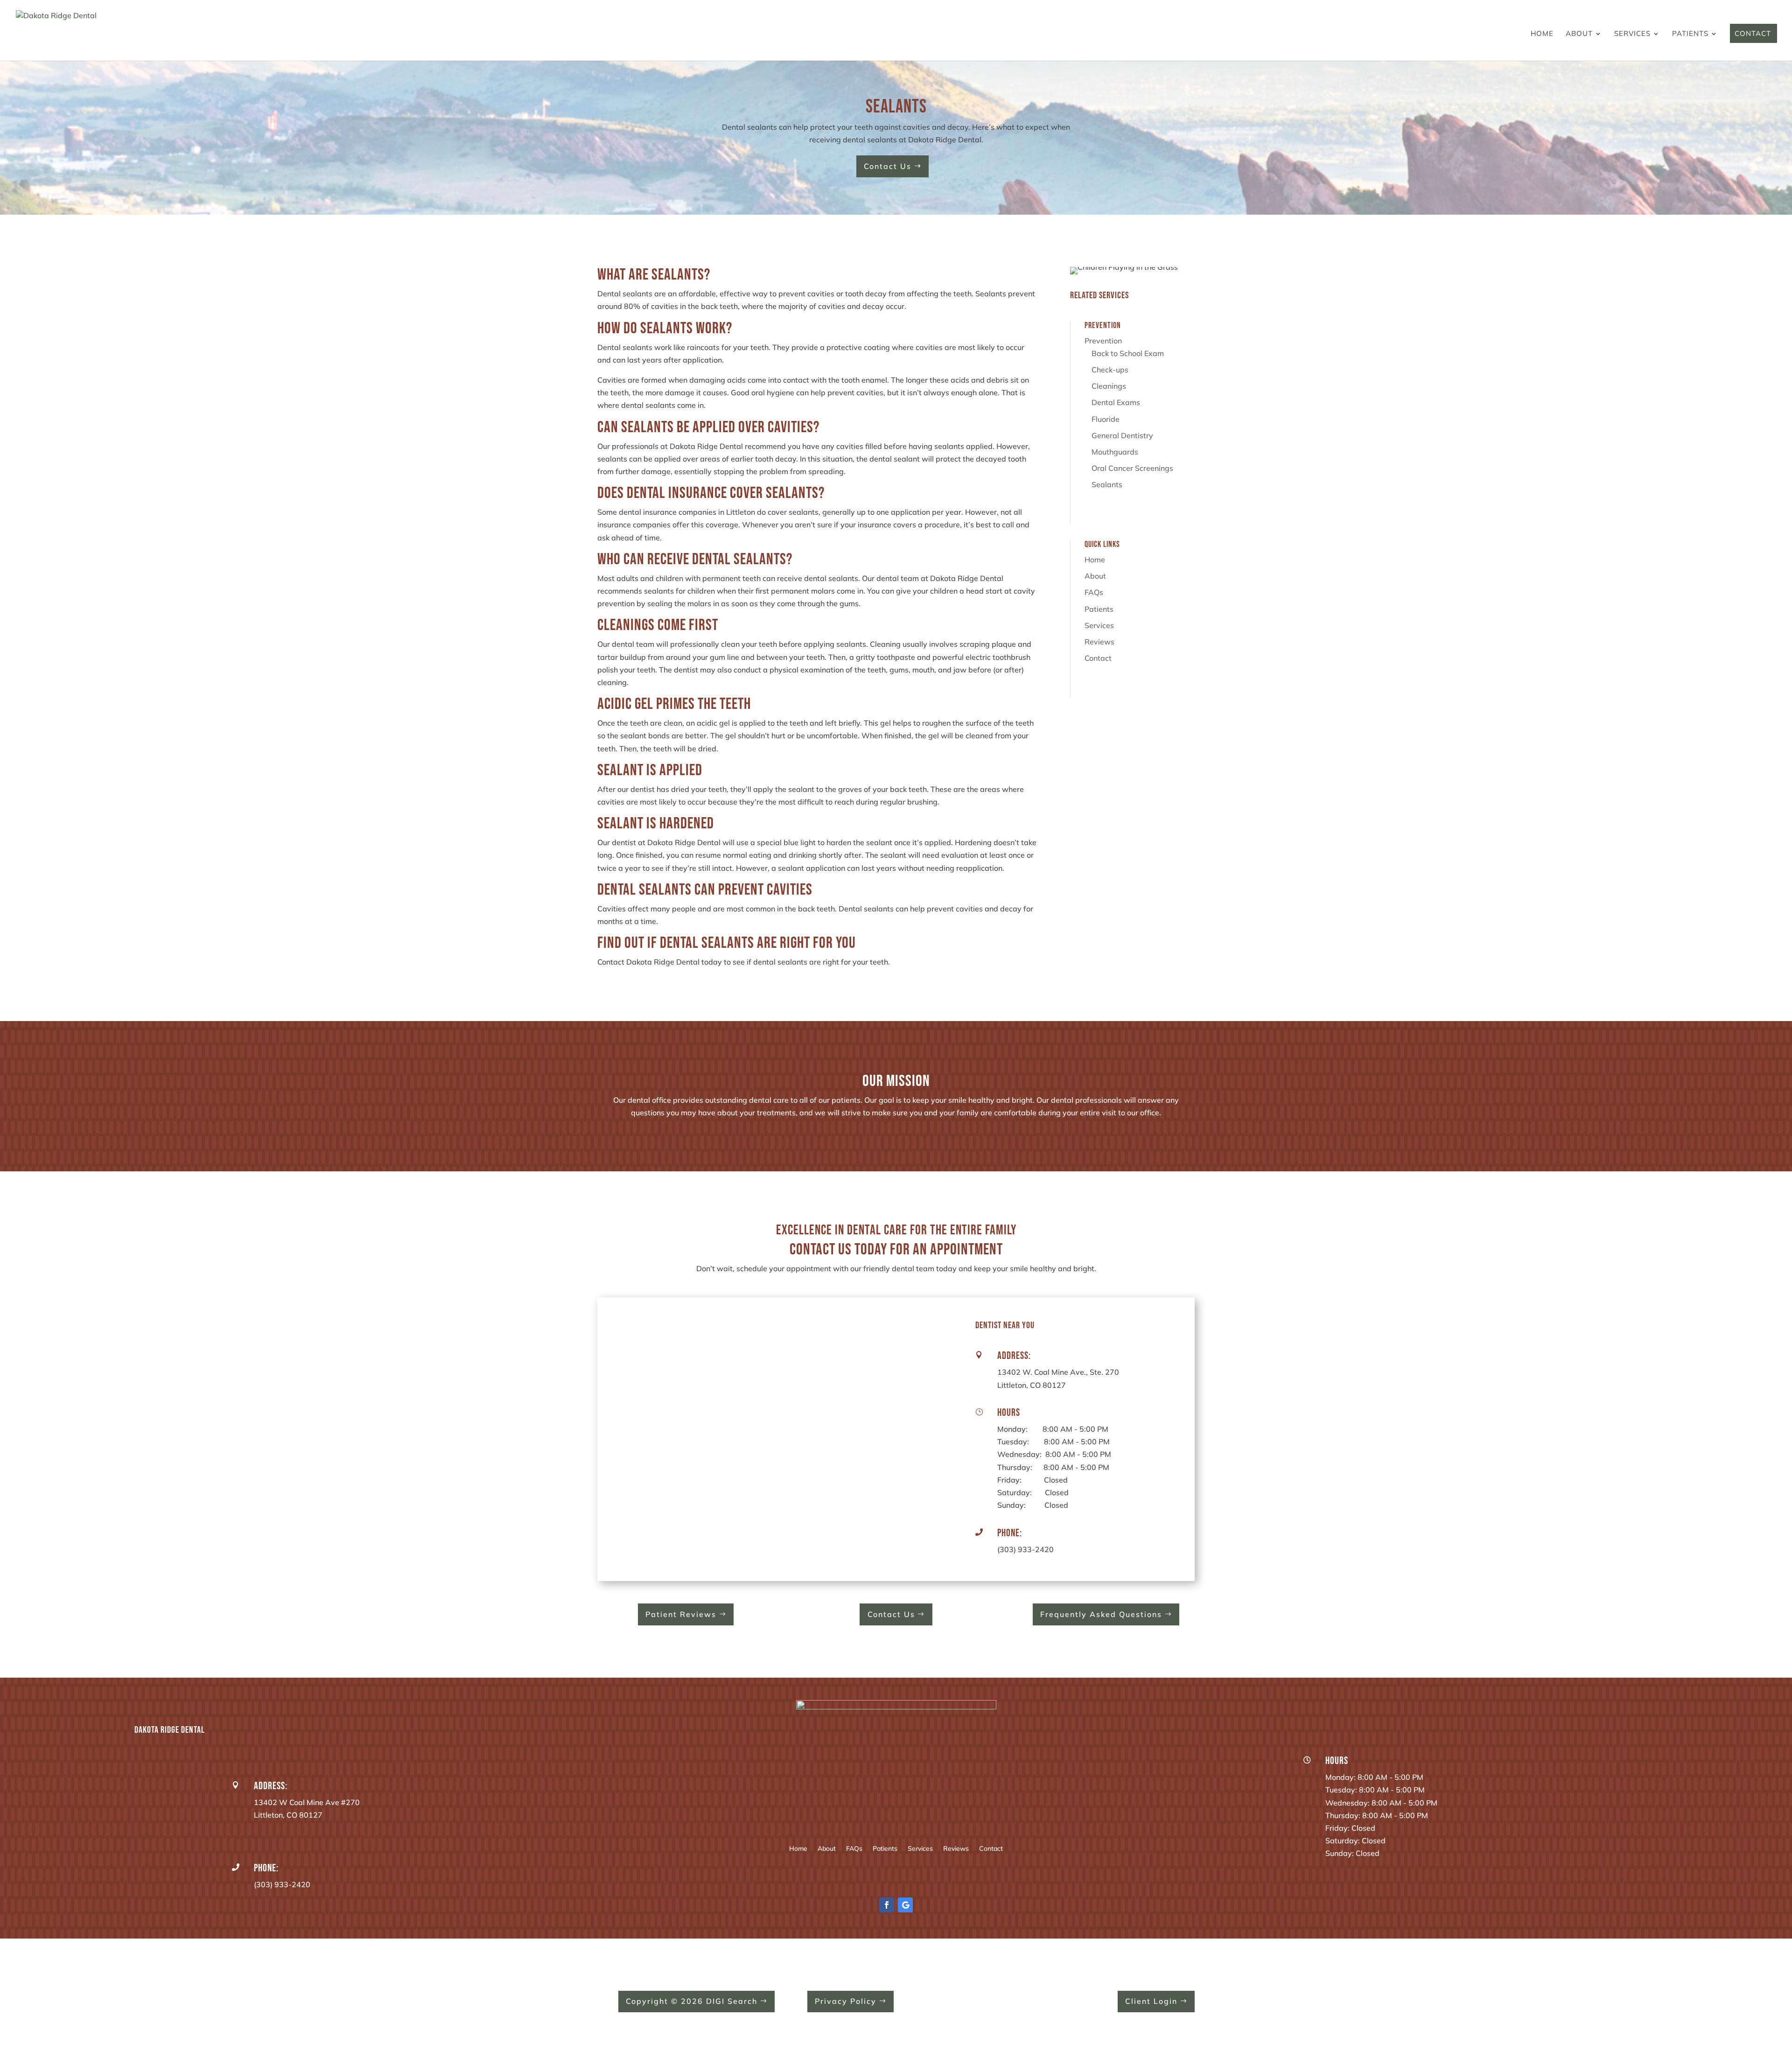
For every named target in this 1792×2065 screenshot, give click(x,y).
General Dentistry (1122, 435)
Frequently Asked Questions (1101, 1614)
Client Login (1151, 2001)
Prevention (1103, 341)
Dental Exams (1116, 402)
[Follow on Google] (905, 1905)
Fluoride (1106, 419)
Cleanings (1109, 386)
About (1579, 34)
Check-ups (1110, 370)
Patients (1690, 34)
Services (1632, 34)
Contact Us (888, 166)
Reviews (1099, 642)
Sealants (1107, 484)
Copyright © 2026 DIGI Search (692, 2001)
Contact (1753, 34)
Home (1542, 34)
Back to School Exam (1128, 353)
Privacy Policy (846, 2001)
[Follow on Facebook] (887, 1905)
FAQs (1094, 592)
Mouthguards (1115, 452)
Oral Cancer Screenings (1132, 468)
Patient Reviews (681, 1614)
